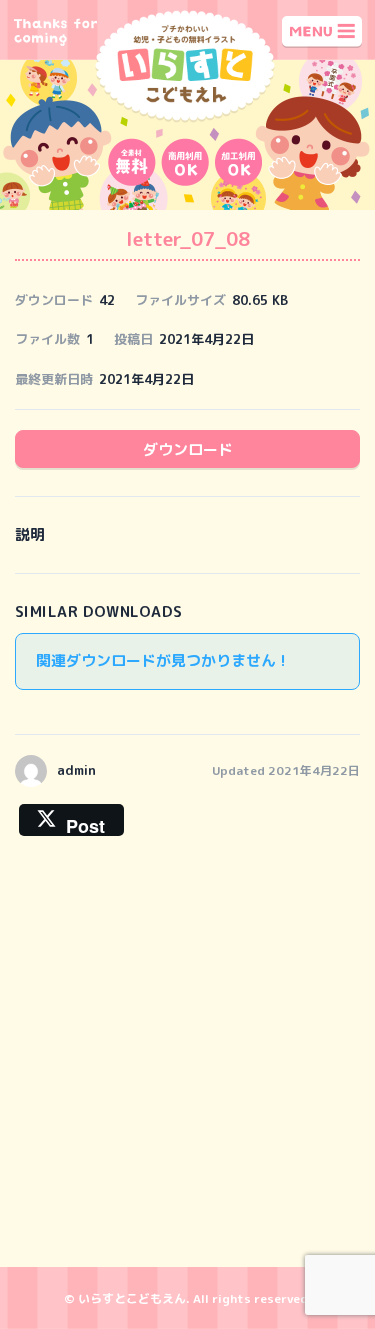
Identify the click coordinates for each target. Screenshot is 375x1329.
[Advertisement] (187, 1059)
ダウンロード (188, 449)
